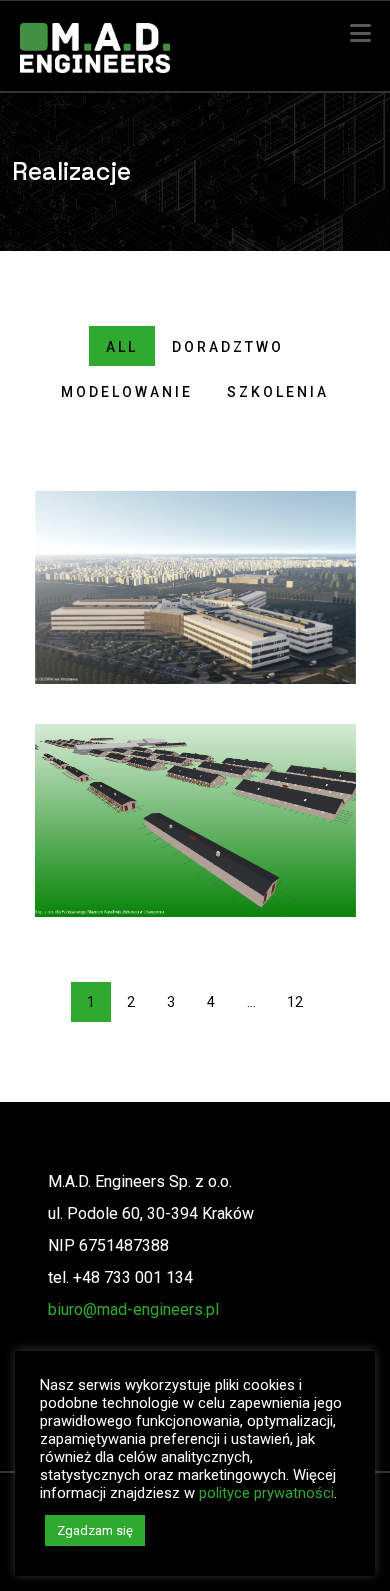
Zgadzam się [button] (95, 1530)
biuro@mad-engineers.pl (133, 1309)
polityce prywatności (266, 1493)
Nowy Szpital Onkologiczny (195, 587)
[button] (360, 33)
